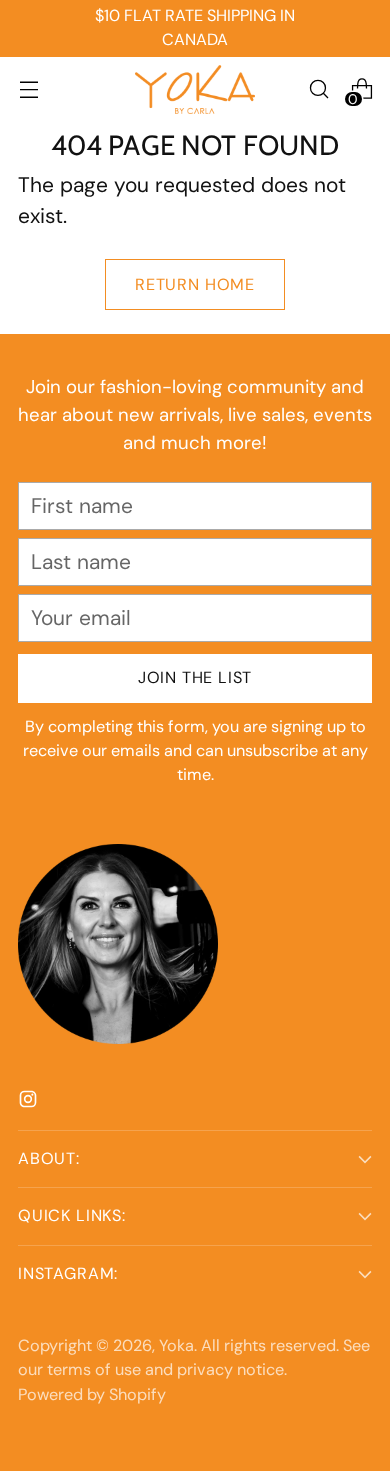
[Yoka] (195, 89)
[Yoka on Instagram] (30, 1101)
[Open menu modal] (28, 89)
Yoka (176, 1345)
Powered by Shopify (92, 1394)
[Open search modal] (318, 89)
